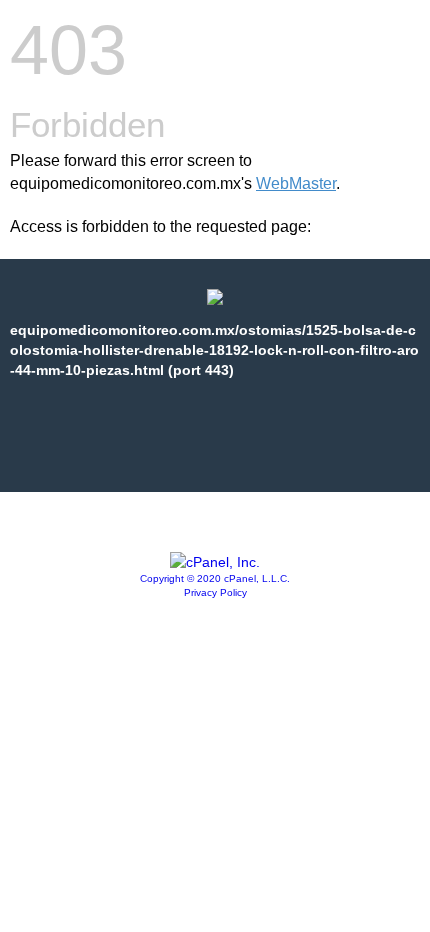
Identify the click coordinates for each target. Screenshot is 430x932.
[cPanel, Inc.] (215, 562)
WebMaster (296, 183)
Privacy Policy (215, 592)
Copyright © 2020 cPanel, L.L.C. (215, 578)
